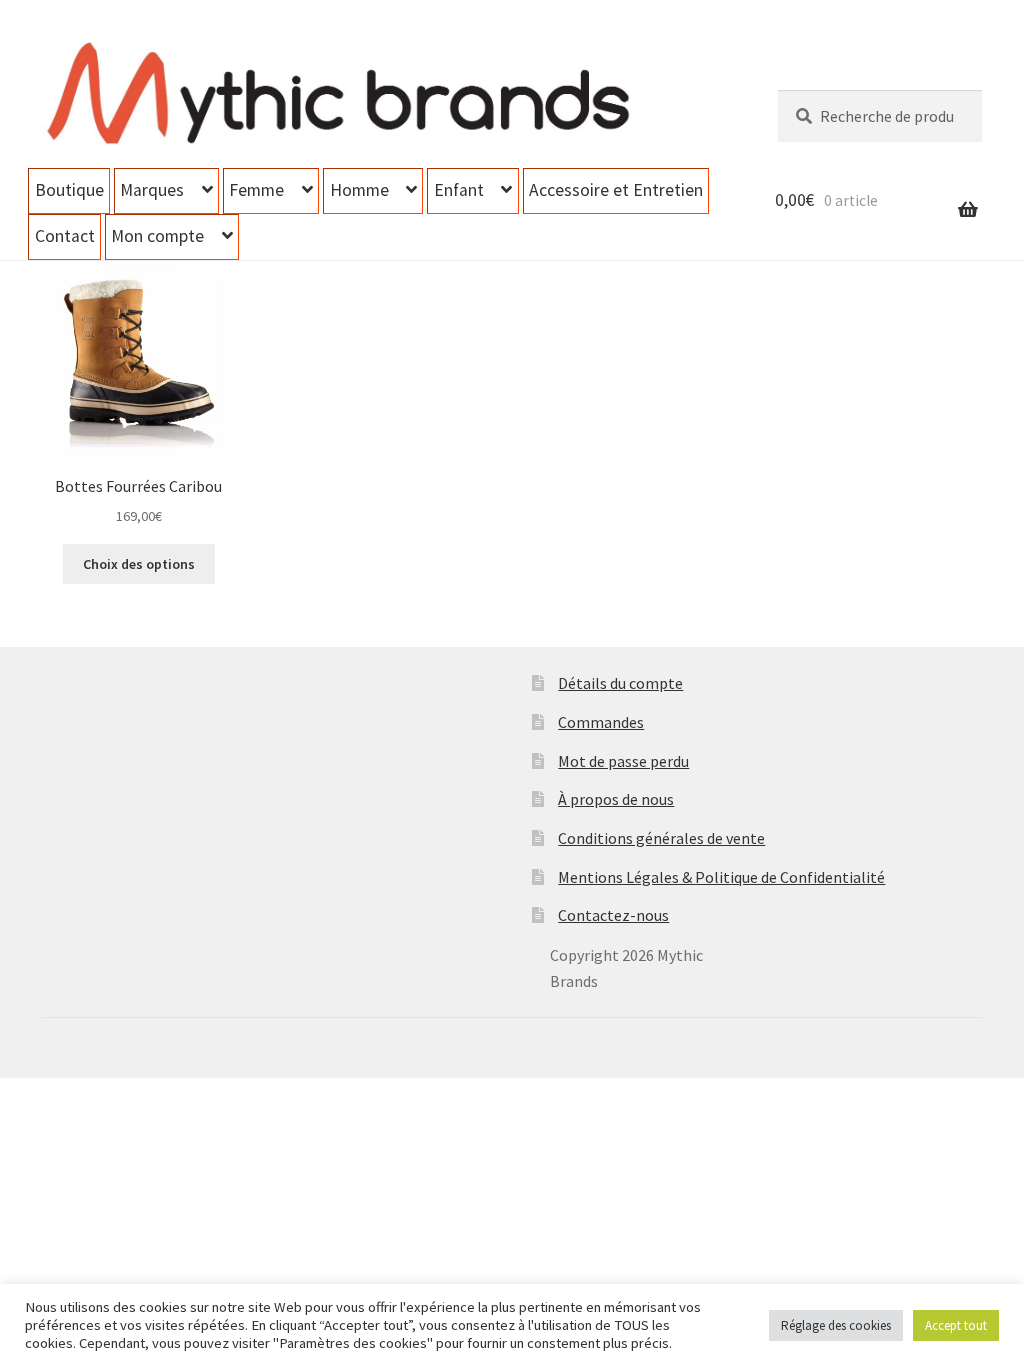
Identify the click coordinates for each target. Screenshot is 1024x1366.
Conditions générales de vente (661, 838)
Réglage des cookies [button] (836, 1325)
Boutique (69, 190)
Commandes (601, 722)
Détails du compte (620, 683)
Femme (256, 190)
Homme (359, 190)
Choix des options (139, 564)
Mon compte (157, 236)
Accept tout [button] (956, 1325)
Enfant (459, 190)
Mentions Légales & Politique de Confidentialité (721, 877)
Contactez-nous (613, 915)
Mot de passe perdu (623, 761)
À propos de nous (616, 799)
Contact (65, 236)
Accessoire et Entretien (616, 190)
